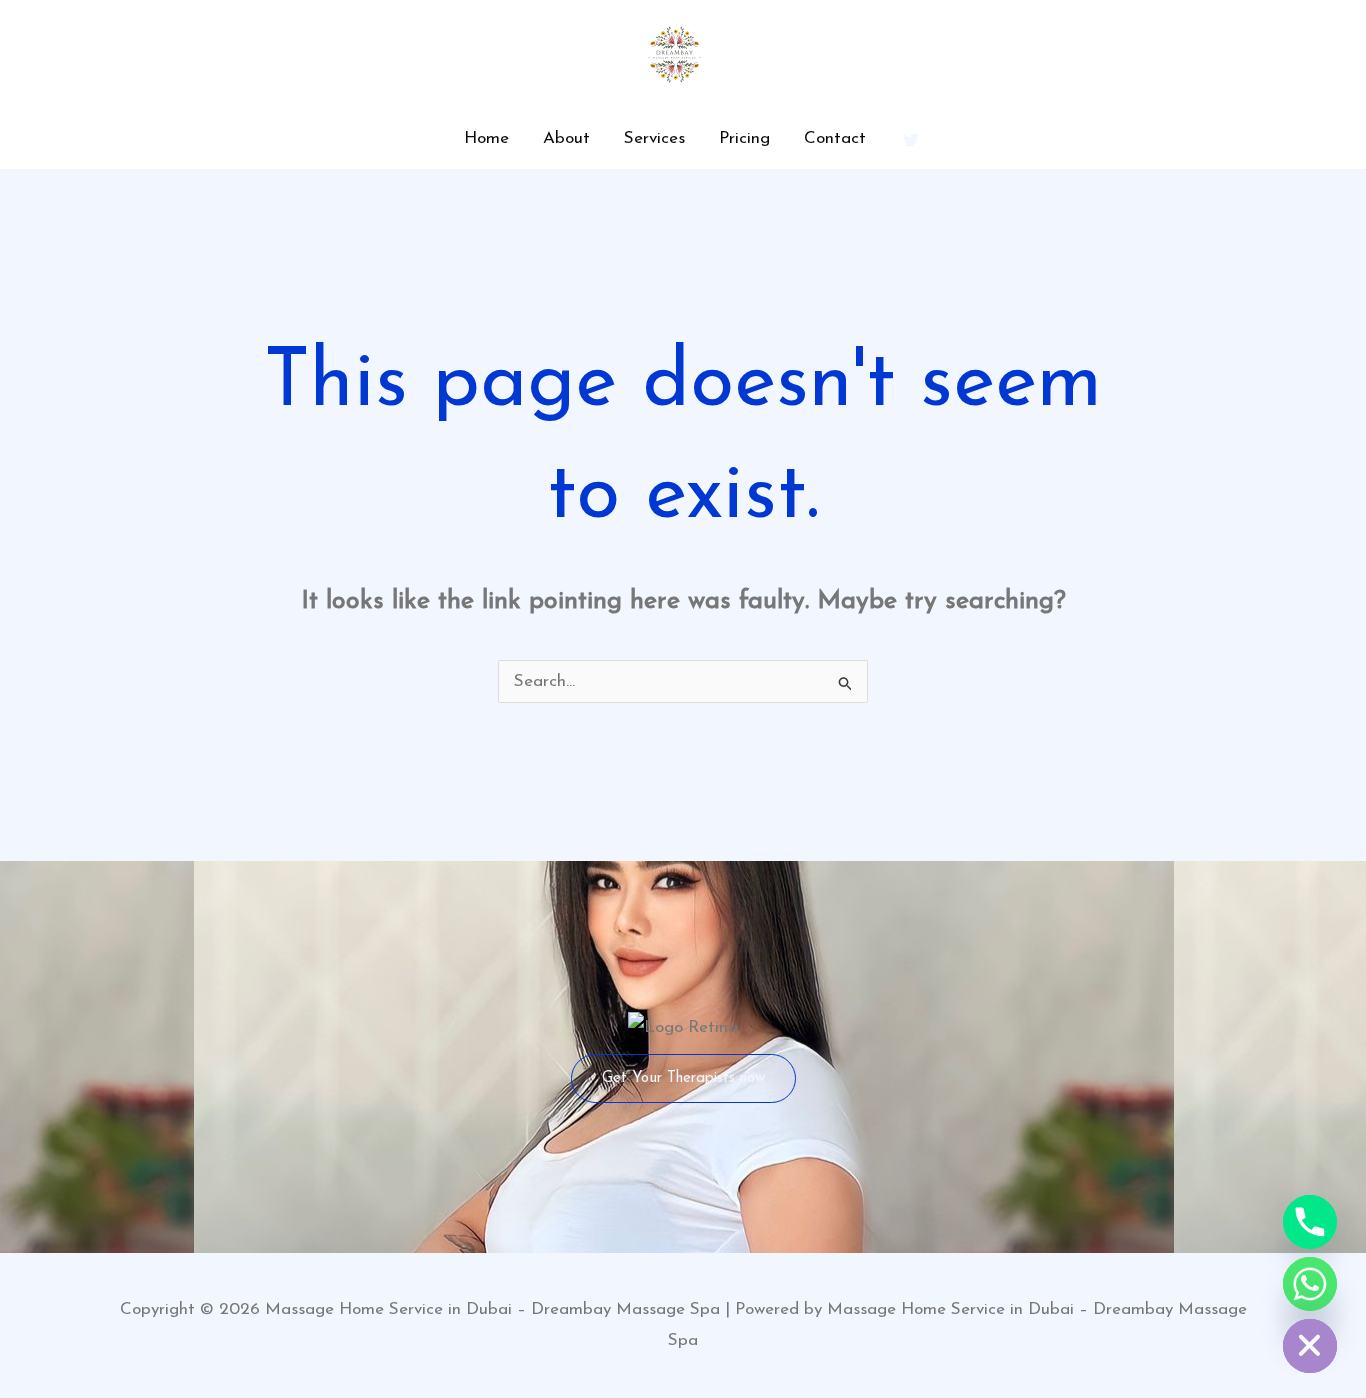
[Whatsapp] (1310, 1284)
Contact (835, 138)
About (566, 138)
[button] (683, 1078)
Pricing (744, 138)
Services (654, 138)
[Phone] (1310, 1222)
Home (486, 138)
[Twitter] (911, 140)
